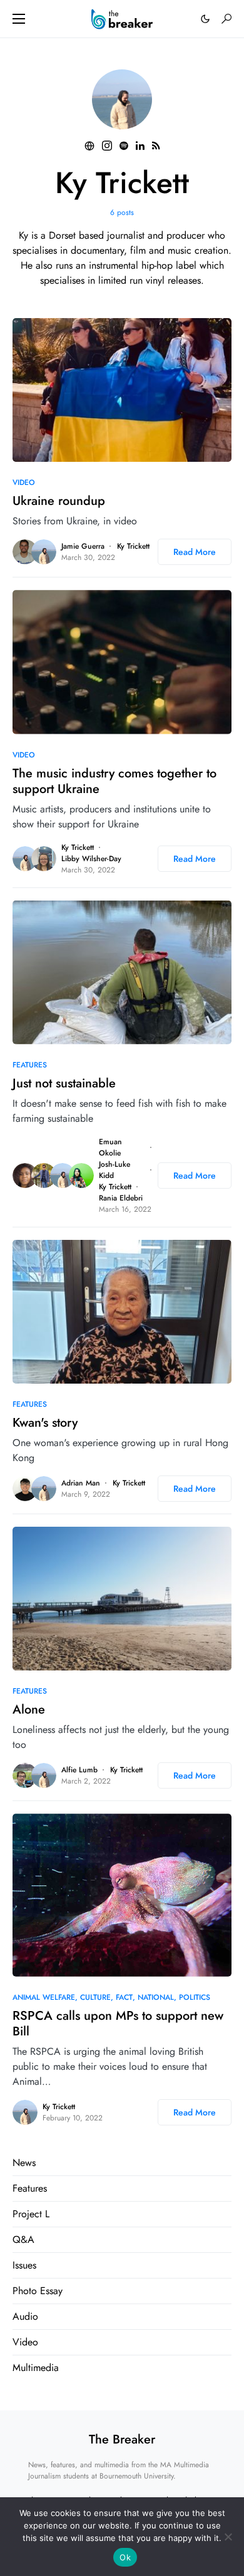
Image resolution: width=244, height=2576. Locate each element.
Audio (25, 2316)
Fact (124, 1997)
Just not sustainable (64, 1083)
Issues (24, 2265)
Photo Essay (38, 2291)
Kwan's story (45, 1423)
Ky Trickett (133, 546)
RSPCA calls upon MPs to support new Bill (118, 2024)
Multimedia (36, 2368)
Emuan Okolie (110, 1147)
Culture (95, 1997)
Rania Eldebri (121, 1198)
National (156, 1997)
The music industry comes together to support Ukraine (114, 781)
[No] (228, 2537)
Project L (31, 2214)
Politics (195, 1997)
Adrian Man (81, 1483)
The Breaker (122, 2439)
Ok (125, 2557)
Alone (29, 1710)
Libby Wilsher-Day (91, 859)
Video (24, 482)
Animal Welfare (44, 1997)
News (24, 2163)
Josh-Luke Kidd (114, 1170)
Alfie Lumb (79, 1770)
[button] (19, 19)
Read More (195, 552)
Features (30, 1065)
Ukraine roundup (59, 501)
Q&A (23, 2239)
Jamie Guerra (83, 546)
